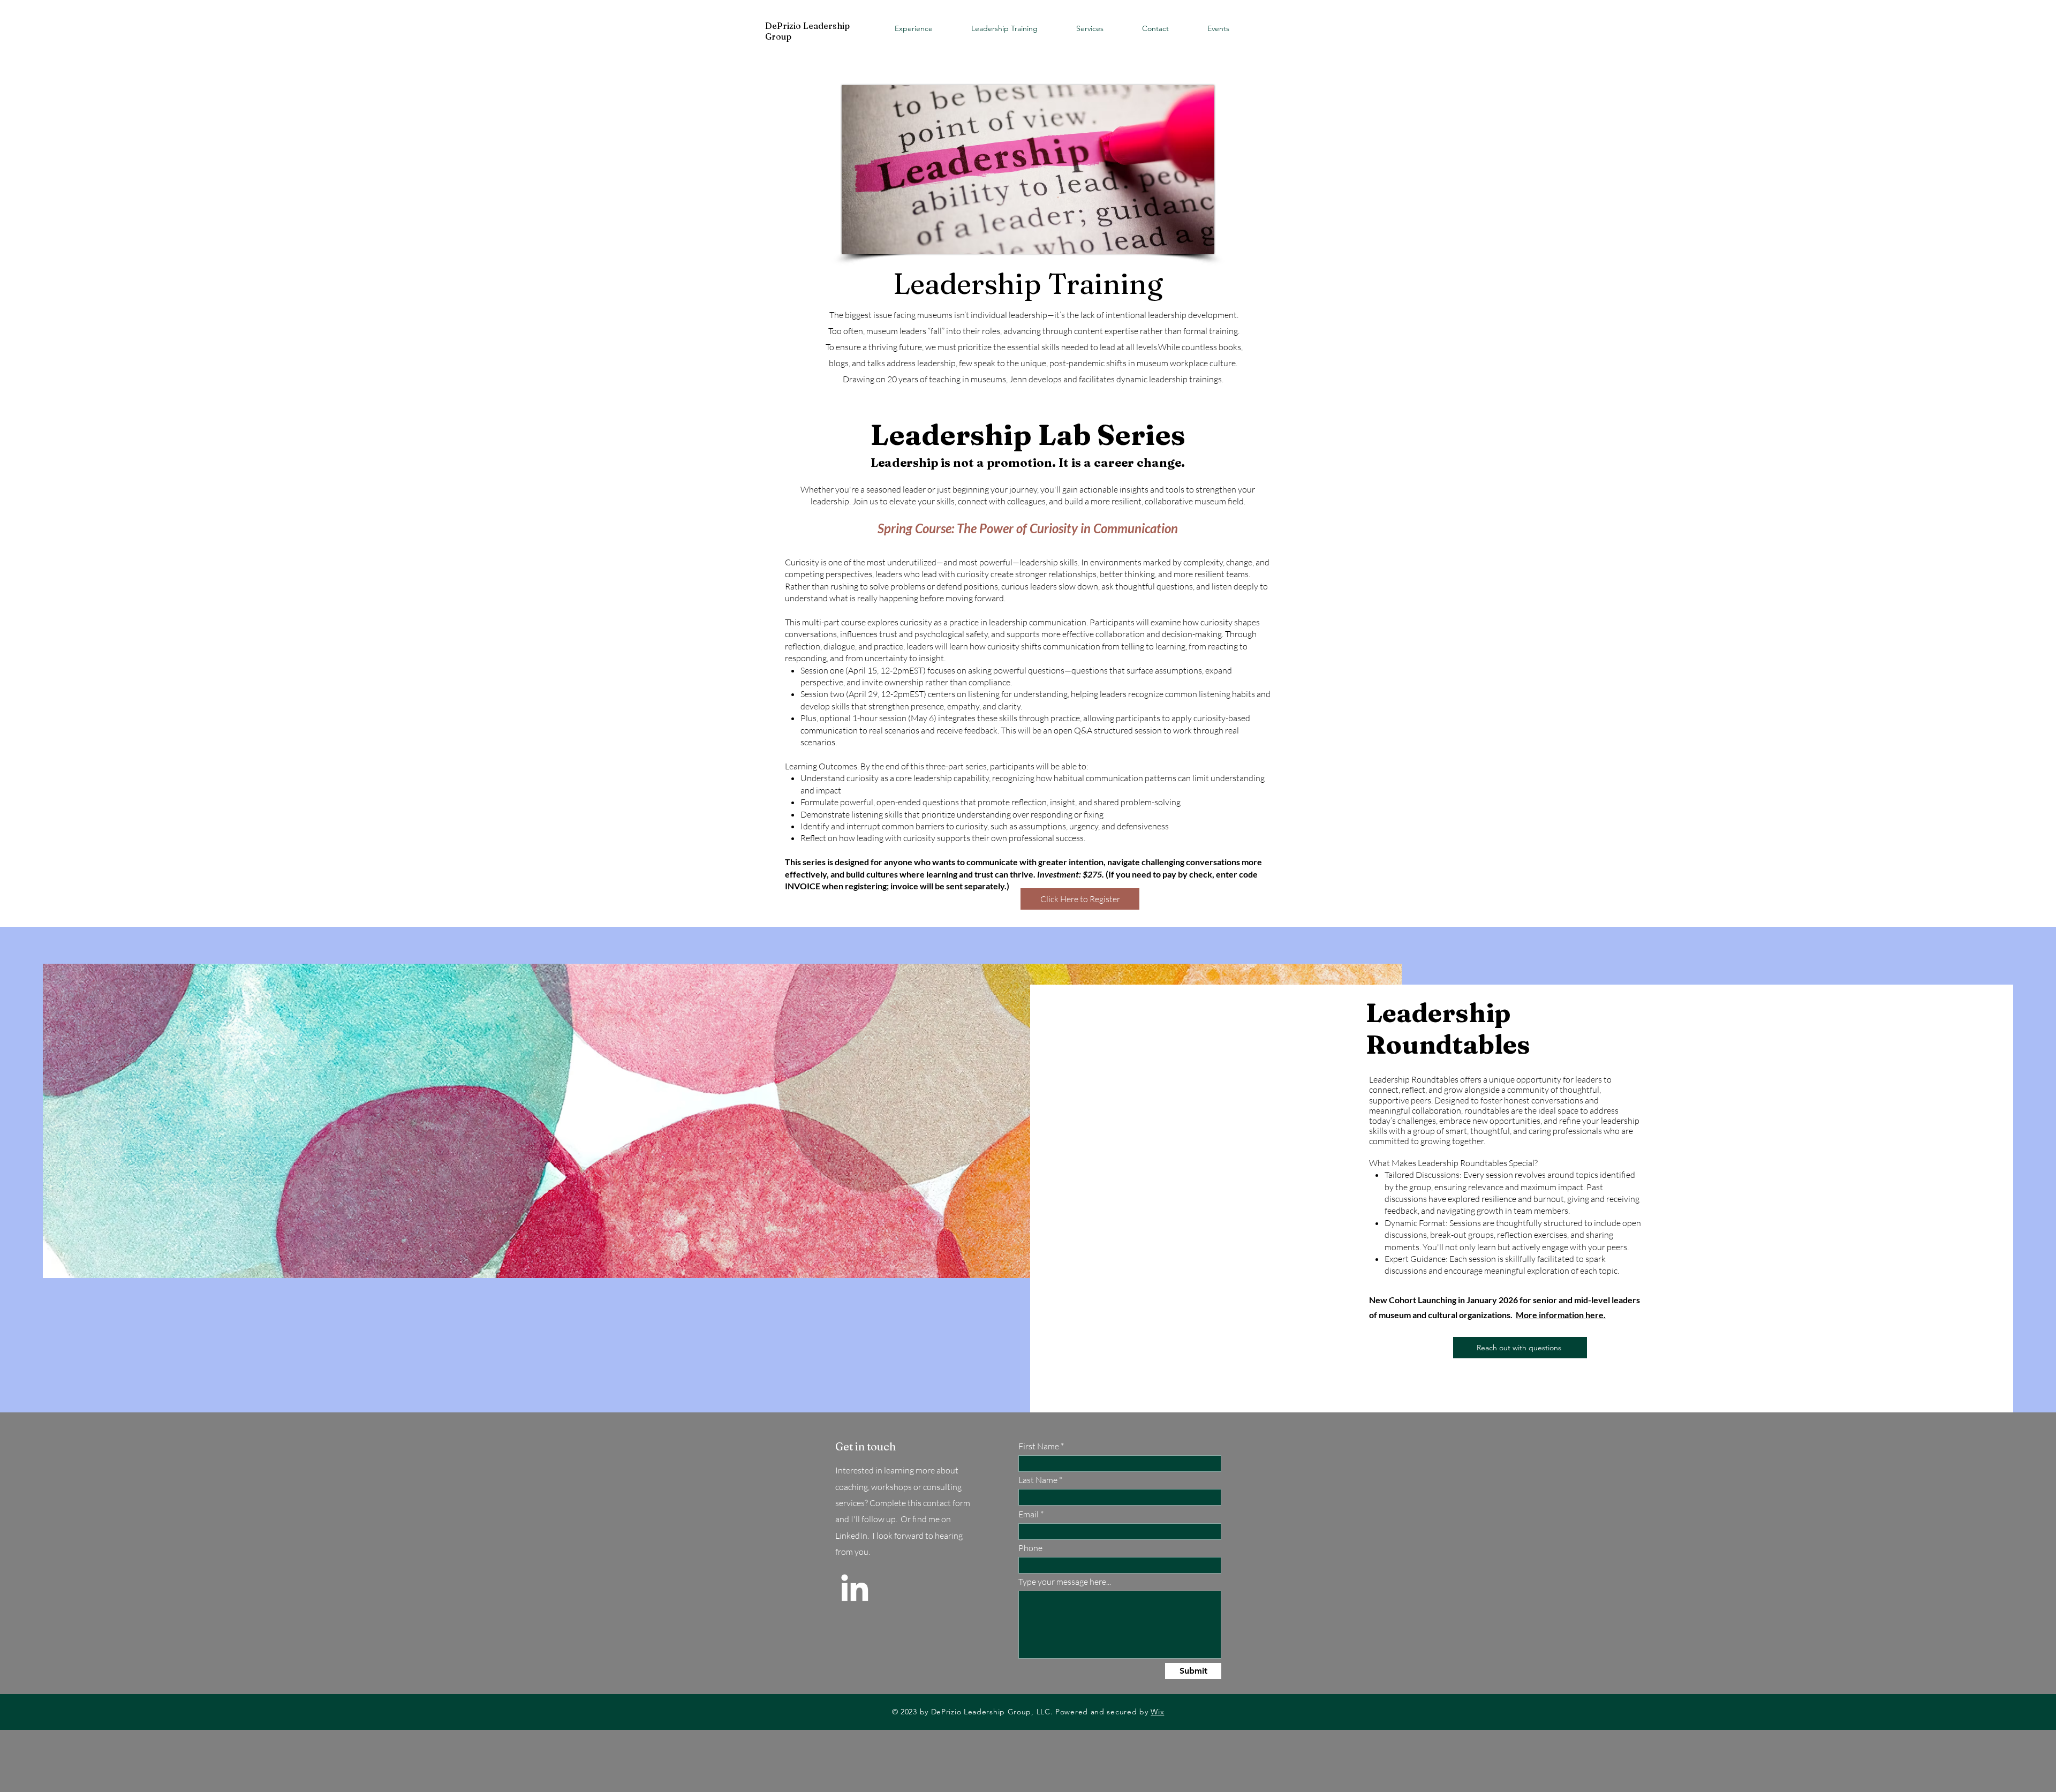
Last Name (1038, 1480)
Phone (1030, 1548)
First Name (1039, 1446)
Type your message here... (1065, 1582)
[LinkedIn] (855, 1587)
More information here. (1561, 1315)
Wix (1157, 1712)
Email (1029, 1514)
